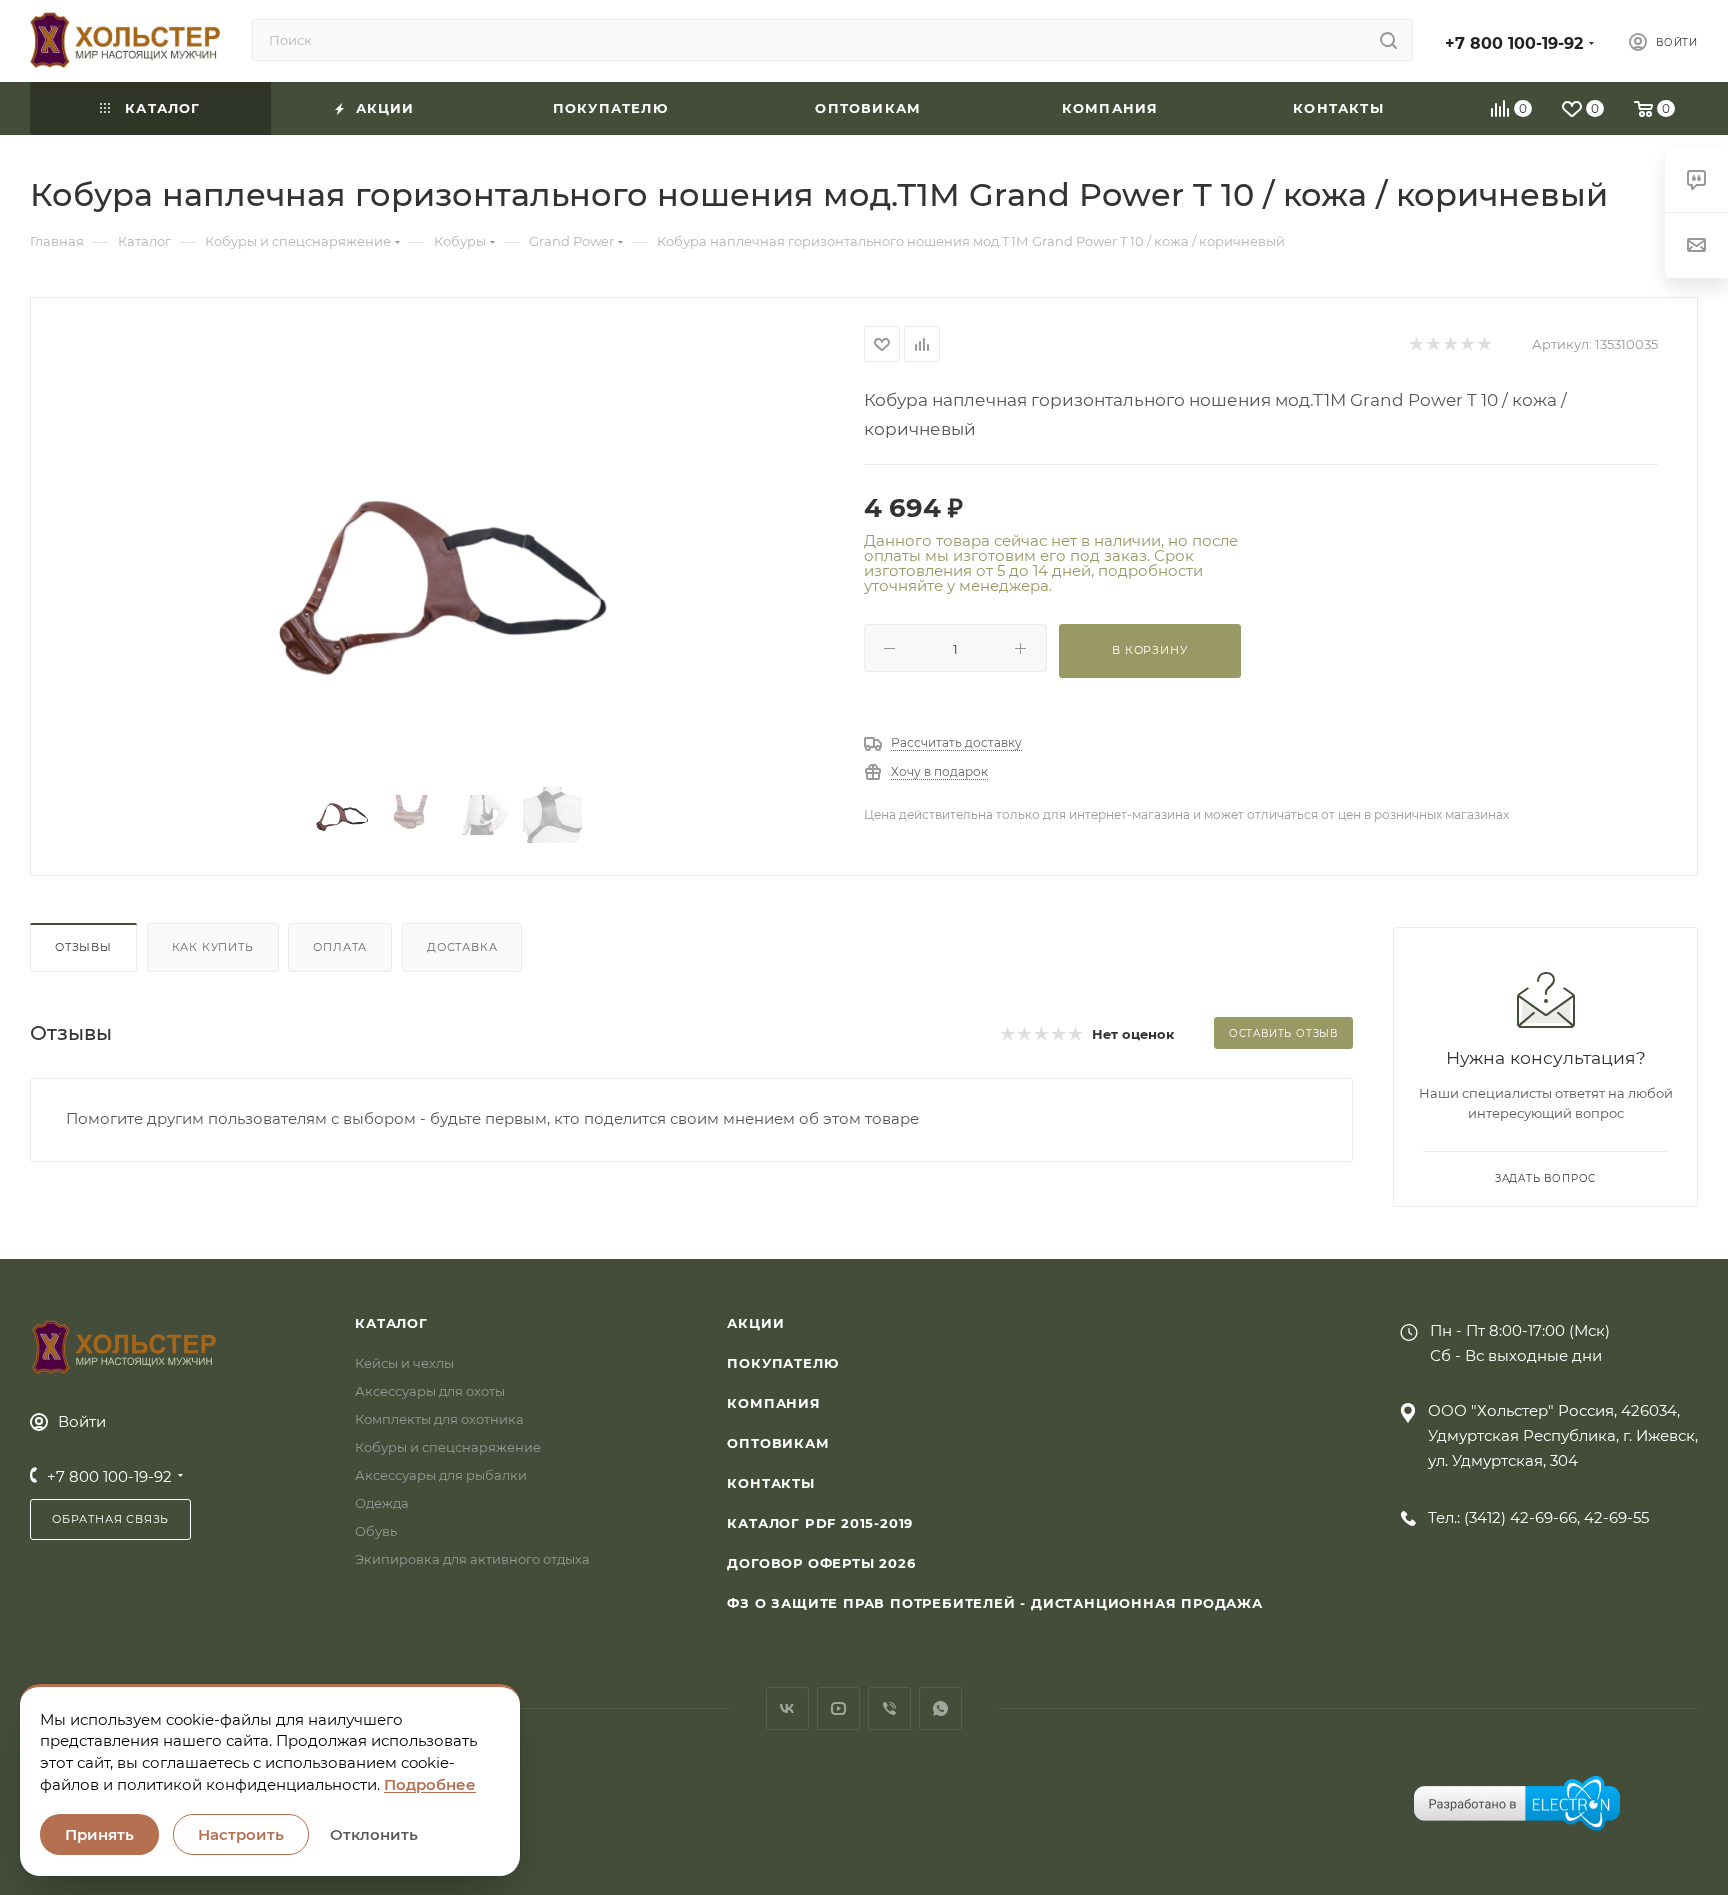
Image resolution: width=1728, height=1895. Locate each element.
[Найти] (1388, 40)
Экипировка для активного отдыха (472, 1559)
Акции (755, 1323)
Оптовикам (778, 1443)
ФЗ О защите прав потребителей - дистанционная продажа (994, 1603)
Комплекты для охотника (439, 1419)
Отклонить (374, 1834)
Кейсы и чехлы (404, 1363)
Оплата (340, 947)
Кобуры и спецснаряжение (448, 1447)
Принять (99, 1834)
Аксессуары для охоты (430, 1391)
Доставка (462, 947)
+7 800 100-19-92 (1514, 43)
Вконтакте (787, 1708)
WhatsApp (940, 1708)
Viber (889, 1708)
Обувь (376, 1531)
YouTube (838, 1708)
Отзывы (83, 947)
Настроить (241, 1834)
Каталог (391, 1323)
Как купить (213, 947)
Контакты (770, 1483)
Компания (773, 1403)
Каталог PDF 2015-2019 (820, 1523)
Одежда (382, 1503)
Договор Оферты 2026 (821, 1563)
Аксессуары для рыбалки (441, 1475)
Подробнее (430, 1784)
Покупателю (782, 1363)
